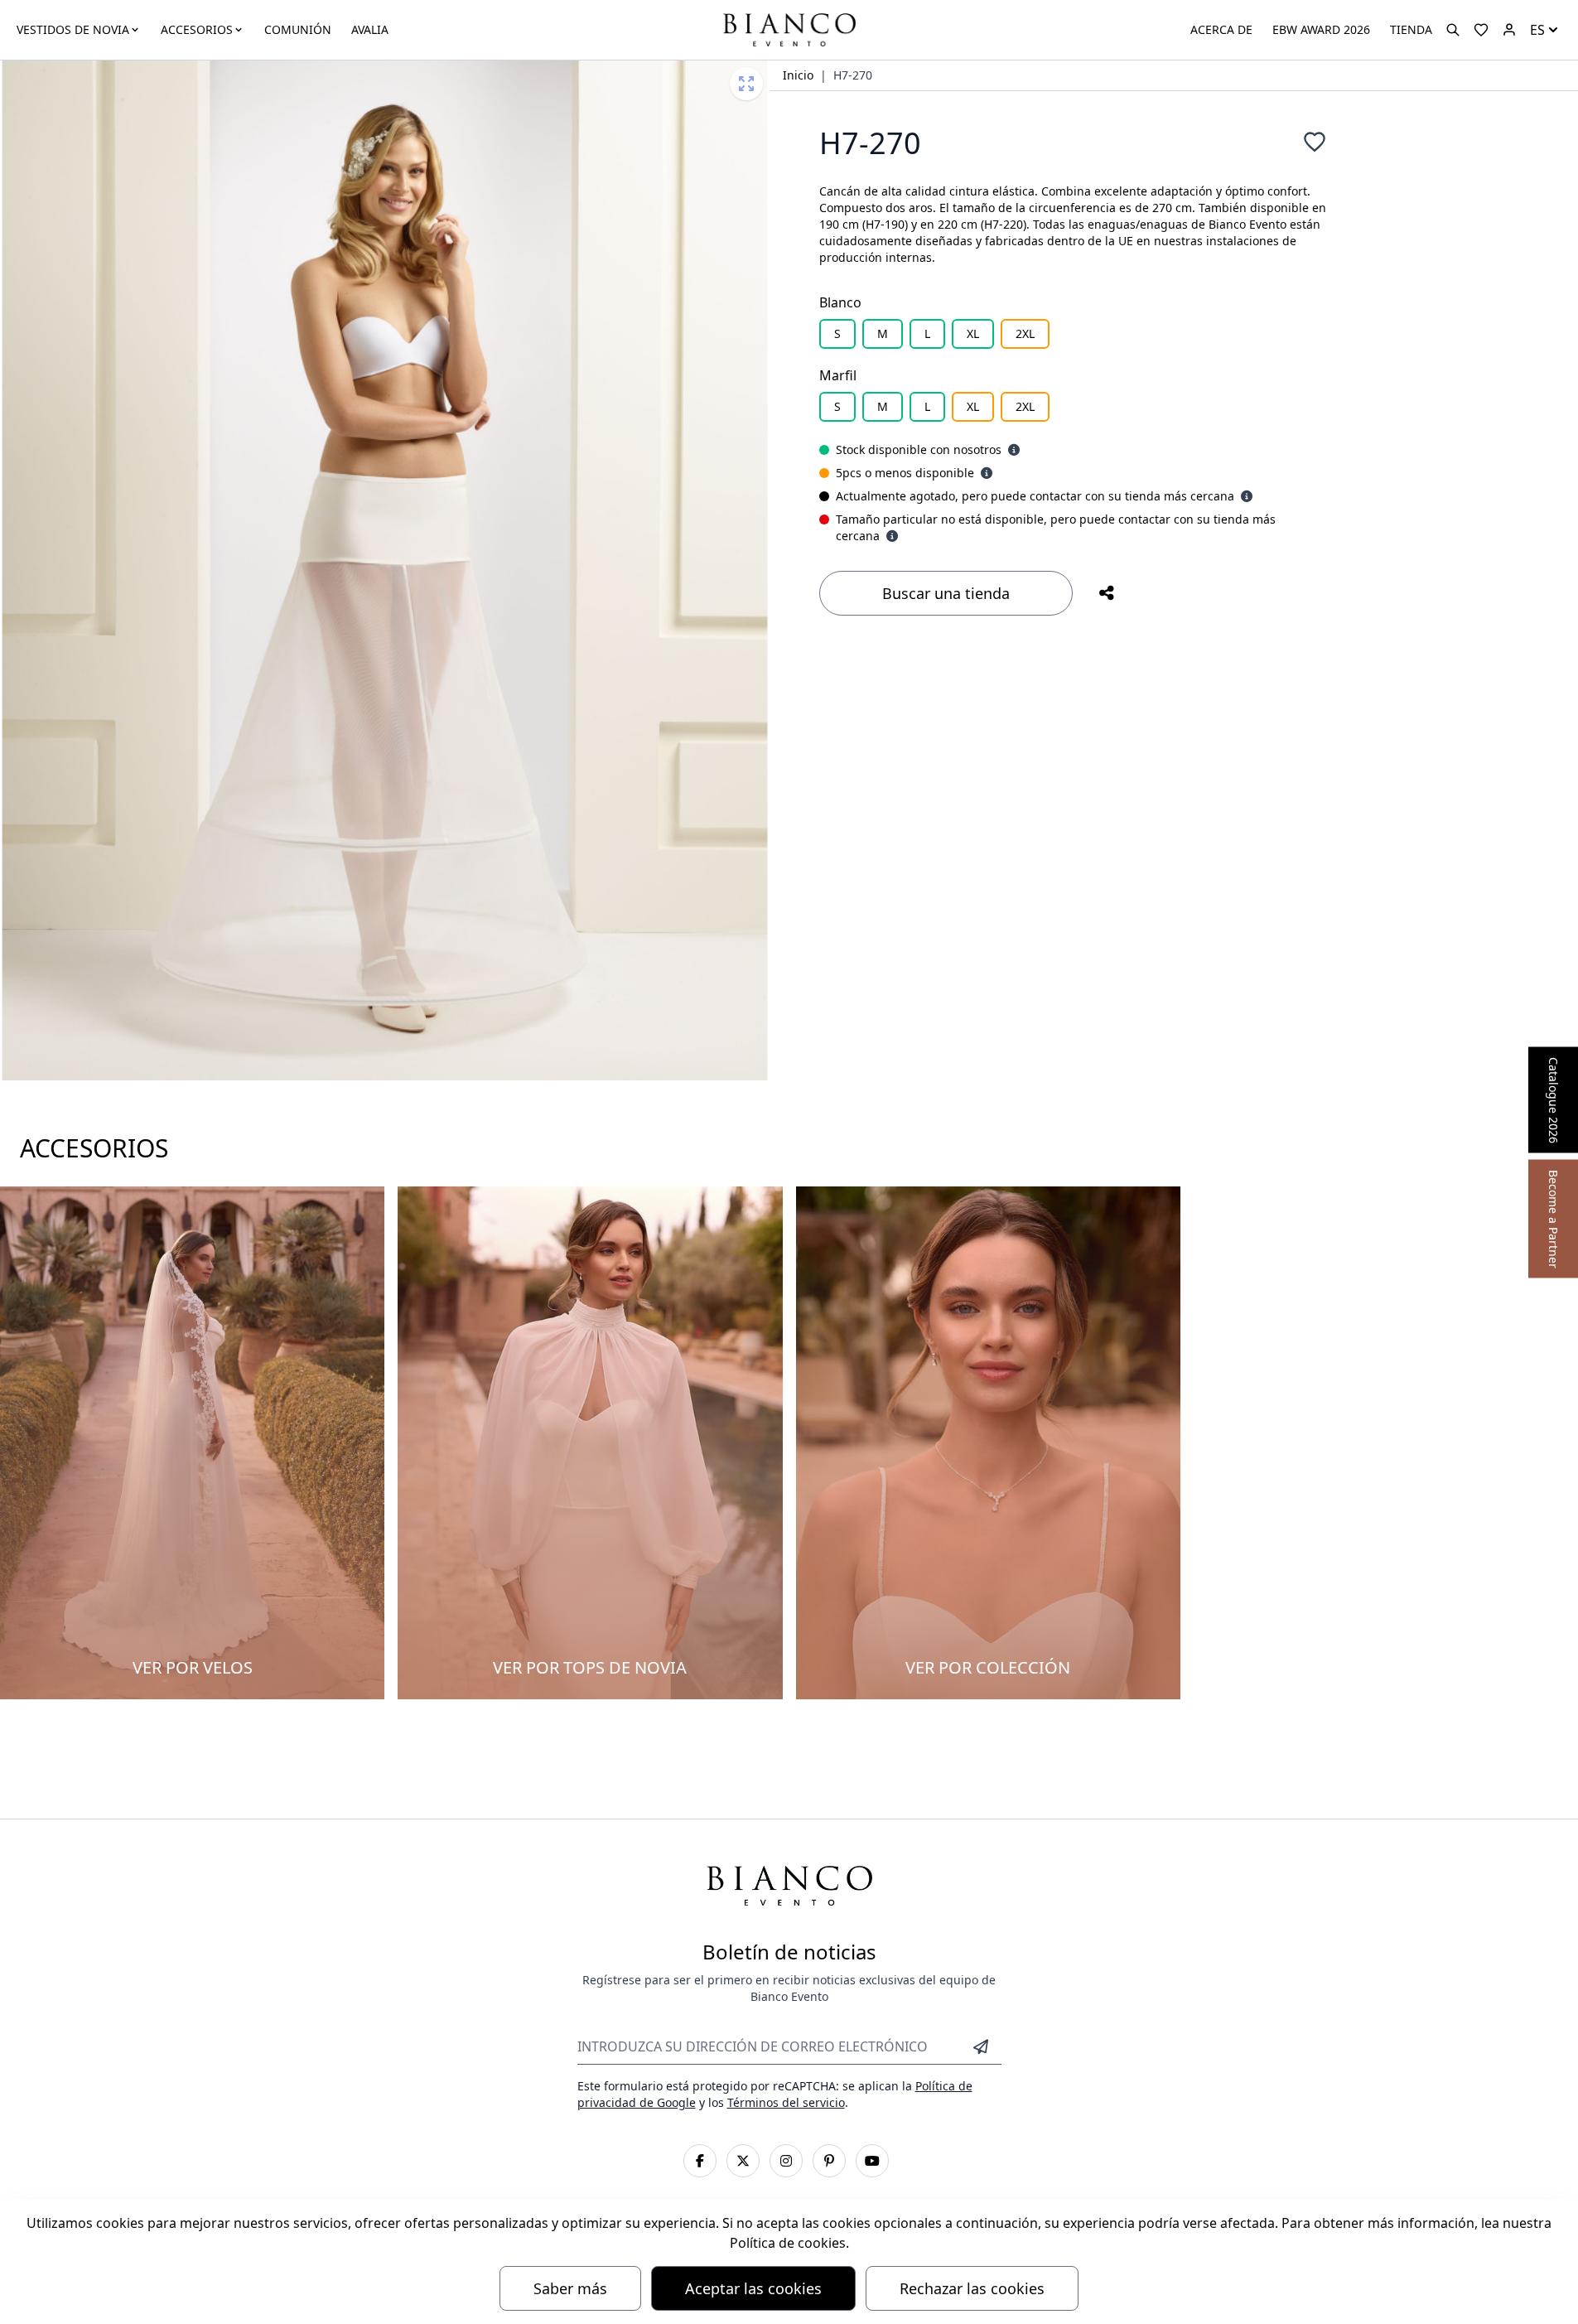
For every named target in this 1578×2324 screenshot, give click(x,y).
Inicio (798, 75)
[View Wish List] (1481, 30)
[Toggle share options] (1107, 593)
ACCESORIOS (197, 29)
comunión (298, 29)
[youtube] (872, 2161)
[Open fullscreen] (746, 84)
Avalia (370, 29)
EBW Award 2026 (1321, 29)
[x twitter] (743, 2161)
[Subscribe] (981, 2046)
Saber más (570, 2288)
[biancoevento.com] (1509, 30)
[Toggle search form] (1453, 30)
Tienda (1411, 29)
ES (1537, 30)
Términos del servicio (786, 2102)
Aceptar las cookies (753, 2288)
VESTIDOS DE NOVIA (73, 29)
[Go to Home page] (789, 29)
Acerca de (1221, 29)
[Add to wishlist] (1315, 142)
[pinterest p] (829, 2161)
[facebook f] (700, 2161)
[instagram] (786, 2161)
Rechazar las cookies (972, 2288)
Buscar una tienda (946, 593)
